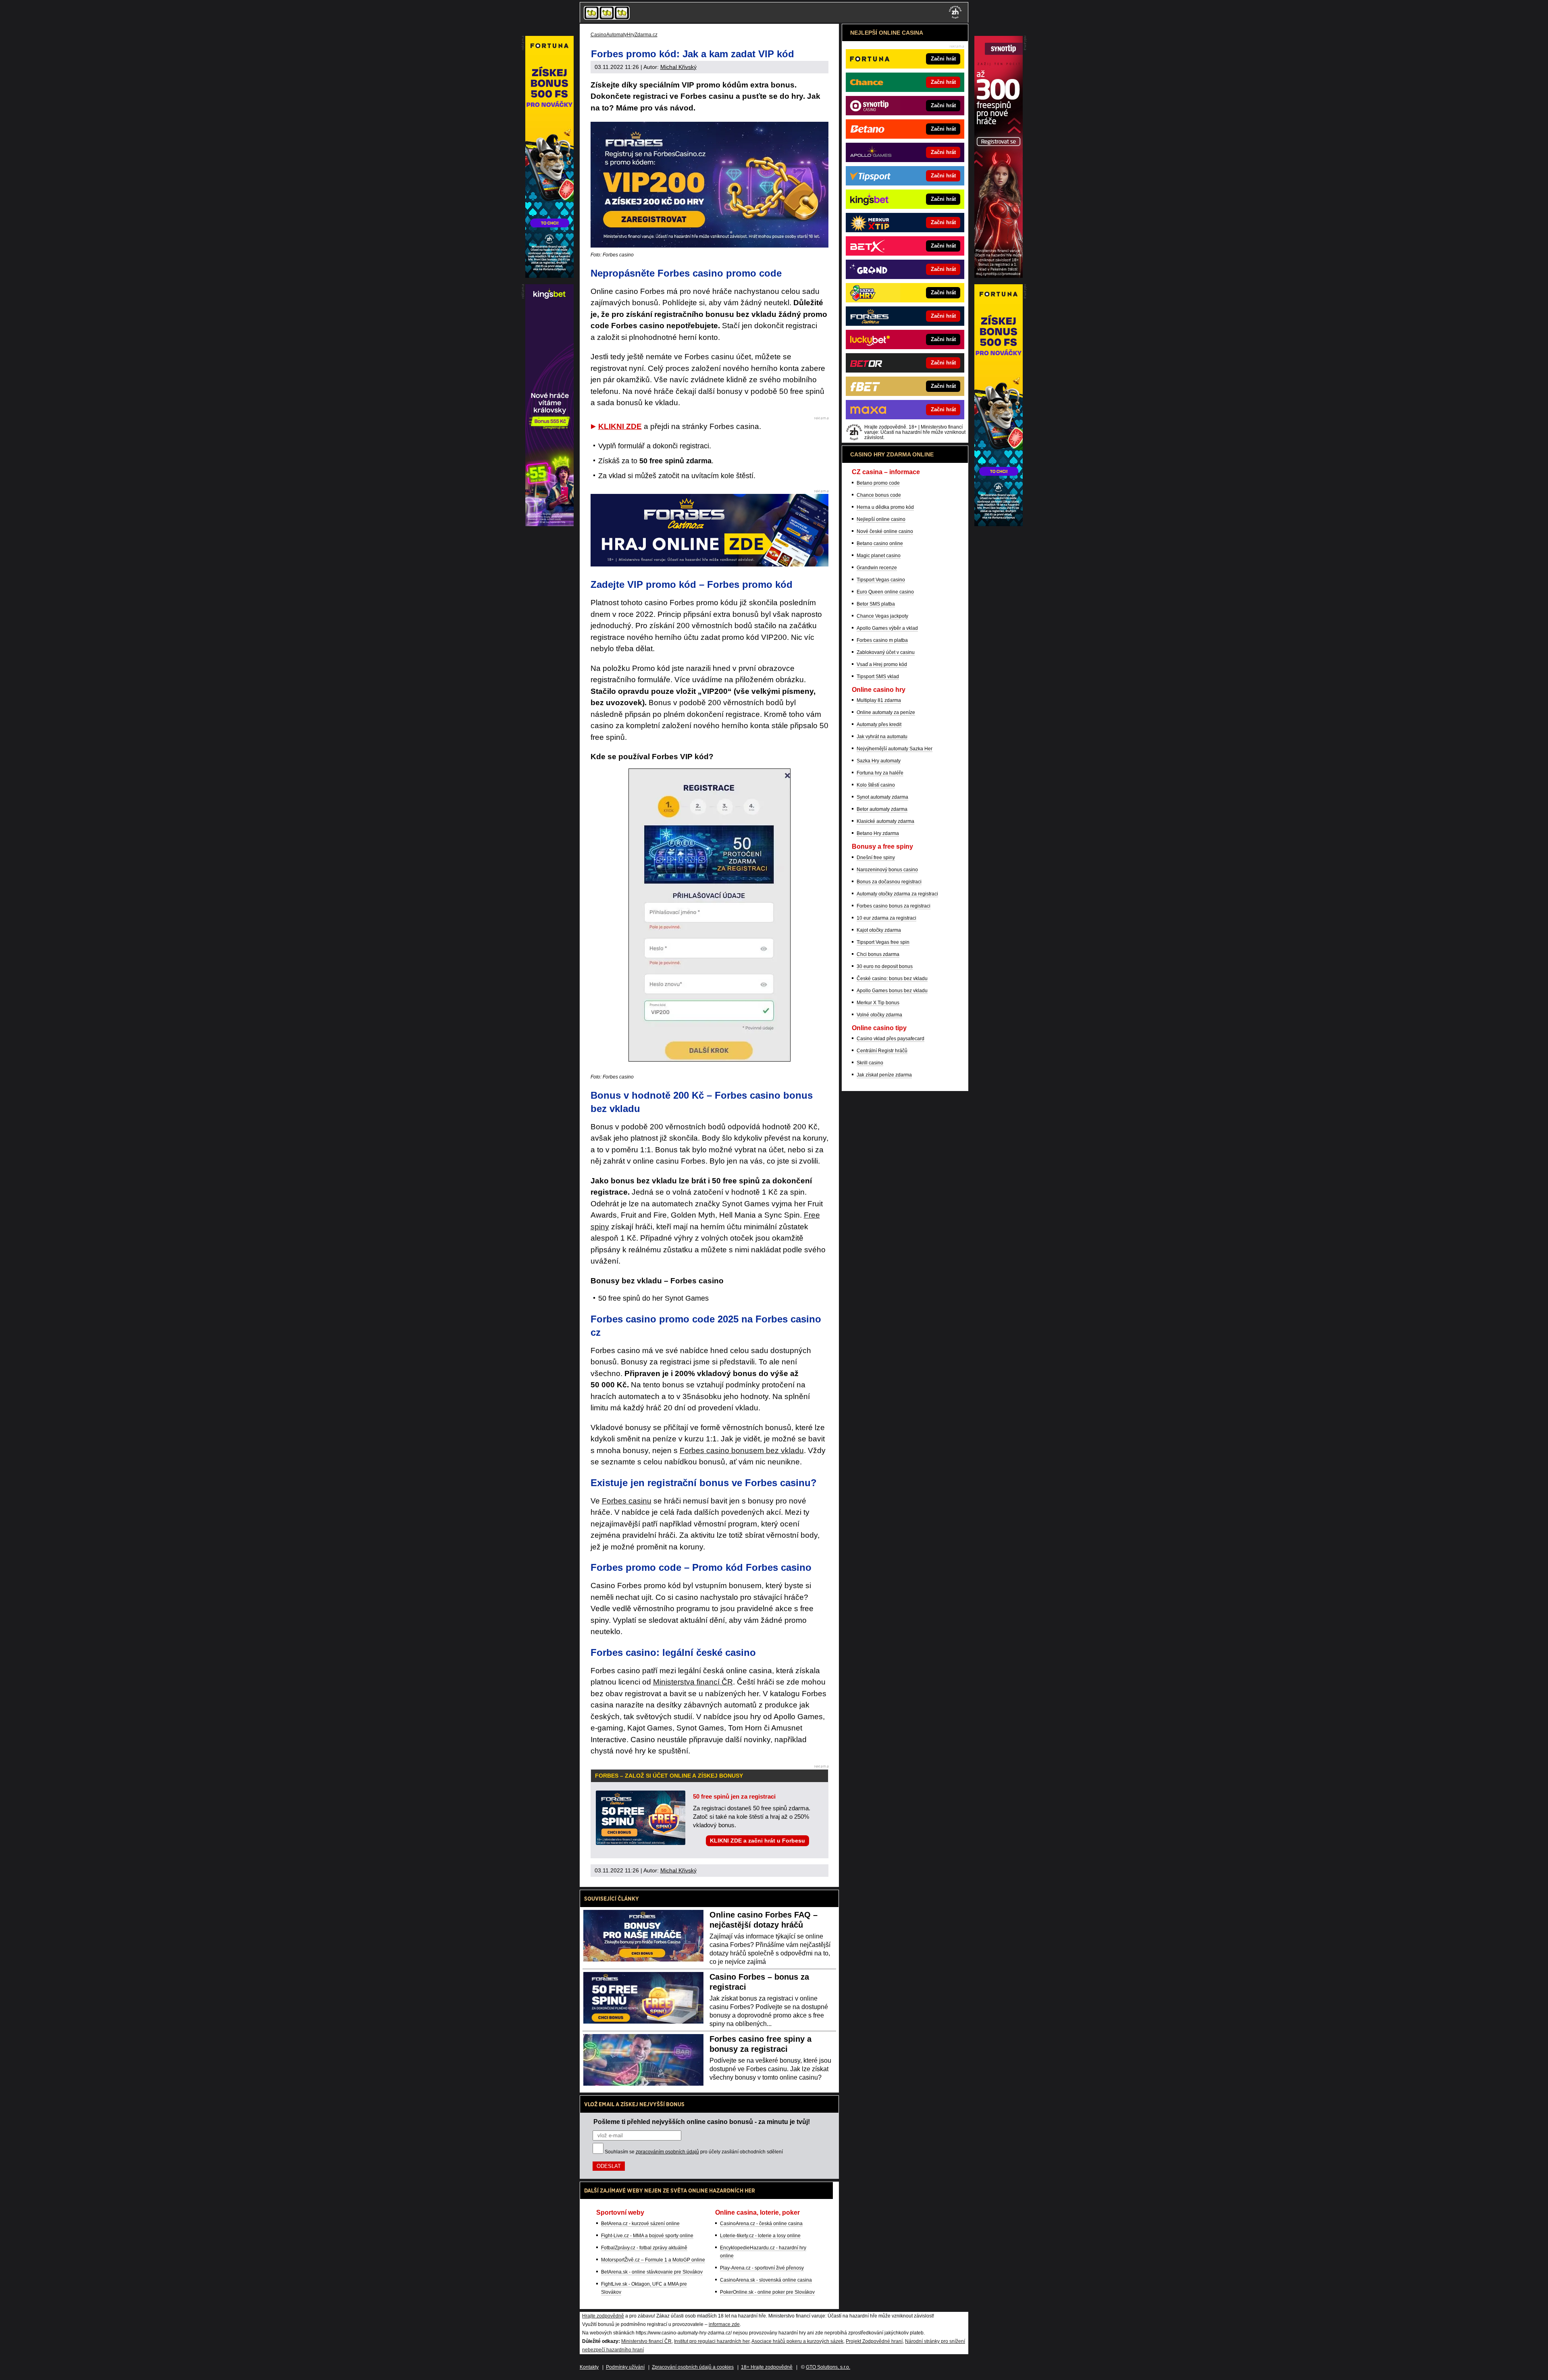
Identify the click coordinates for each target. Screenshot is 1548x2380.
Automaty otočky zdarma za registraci (897, 894)
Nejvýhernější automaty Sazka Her (895, 749)
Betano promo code (878, 483)
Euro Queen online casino (885, 592)
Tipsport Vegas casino (881, 580)
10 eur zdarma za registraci (886, 918)
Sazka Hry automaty (879, 761)
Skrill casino (870, 1063)
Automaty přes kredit (879, 725)
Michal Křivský (678, 67)
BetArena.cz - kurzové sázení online (640, 2224)
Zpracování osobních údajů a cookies (693, 2367)
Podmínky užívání (625, 2367)
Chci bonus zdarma (878, 954)
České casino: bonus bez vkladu (892, 979)
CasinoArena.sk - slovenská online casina (766, 2280)
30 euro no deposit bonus (885, 966)
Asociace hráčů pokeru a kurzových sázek (797, 2341)
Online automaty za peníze (886, 712)
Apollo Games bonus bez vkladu (892, 991)
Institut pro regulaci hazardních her (712, 2341)
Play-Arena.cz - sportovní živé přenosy (762, 2268)
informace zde (724, 2324)
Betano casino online (880, 543)
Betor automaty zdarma (882, 809)
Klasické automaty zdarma (885, 821)
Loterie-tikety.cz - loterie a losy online (760, 2236)
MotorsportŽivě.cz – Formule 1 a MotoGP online (653, 2260)
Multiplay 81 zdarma (879, 700)
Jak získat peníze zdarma (884, 1075)
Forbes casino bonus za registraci (894, 906)
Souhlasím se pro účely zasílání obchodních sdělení (694, 2152)
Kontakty (589, 2367)
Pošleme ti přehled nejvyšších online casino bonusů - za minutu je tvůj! (702, 2122)
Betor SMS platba (876, 604)
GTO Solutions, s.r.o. (828, 2367)
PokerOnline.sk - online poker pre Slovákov (767, 2292)
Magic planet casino (879, 556)
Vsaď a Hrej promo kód (882, 664)
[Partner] (999, 276)
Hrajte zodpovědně (603, 2316)
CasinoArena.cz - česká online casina (761, 2224)
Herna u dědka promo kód (885, 507)
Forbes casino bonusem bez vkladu (742, 1450)
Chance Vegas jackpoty (882, 616)
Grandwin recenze (877, 568)
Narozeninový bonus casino (887, 870)
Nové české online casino (885, 531)
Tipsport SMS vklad (878, 677)
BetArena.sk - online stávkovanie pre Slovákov (652, 2272)
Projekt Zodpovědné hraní (874, 2341)
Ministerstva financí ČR (693, 1682)
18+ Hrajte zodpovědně (767, 2367)
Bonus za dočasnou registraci (889, 882)
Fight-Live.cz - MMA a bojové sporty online (647, 2236)
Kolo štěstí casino (876, 785)
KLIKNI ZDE (620, 426)
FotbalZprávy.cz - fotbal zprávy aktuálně (644, 2248)
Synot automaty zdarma (882, 797)
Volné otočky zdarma (879, 1015)
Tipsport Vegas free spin (883, 942)
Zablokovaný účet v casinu (886, 652)
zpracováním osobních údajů (667, 2152)
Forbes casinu (627, 1501)
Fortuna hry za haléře (880, 773)
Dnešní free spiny (876, 858)
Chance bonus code (879, 495)
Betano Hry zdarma (878, 833)
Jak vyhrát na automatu (882, 737)
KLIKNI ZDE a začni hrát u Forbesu (757, 1841)
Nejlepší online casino (881, 519)
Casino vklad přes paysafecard (891, 1039)
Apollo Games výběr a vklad (887, 628)
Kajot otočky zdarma (879, 930)
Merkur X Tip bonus (878, 1003)
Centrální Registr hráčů (882, 1051)
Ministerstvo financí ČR (646, 2341)
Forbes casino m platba (882, 640)
